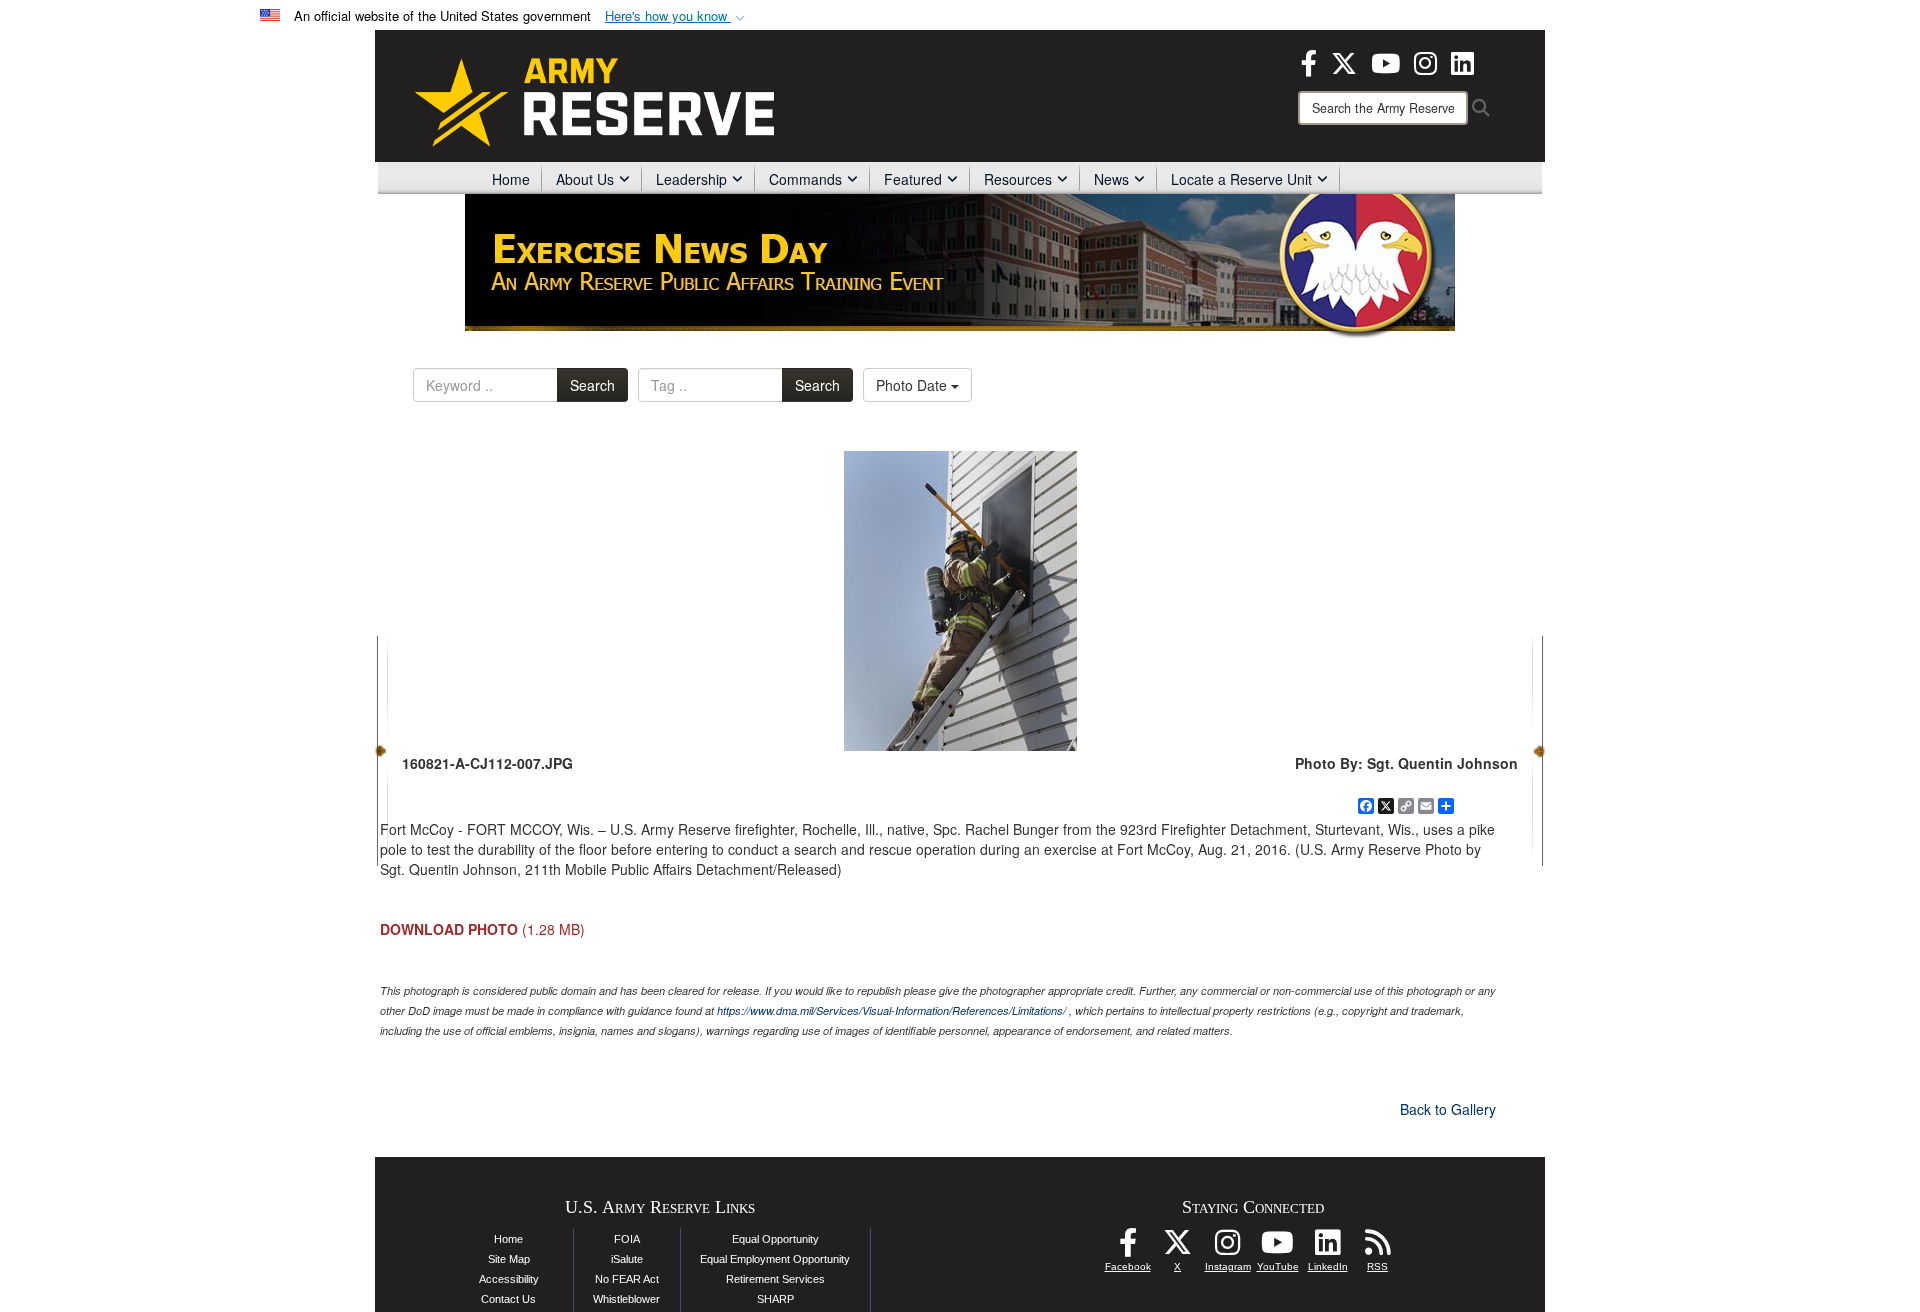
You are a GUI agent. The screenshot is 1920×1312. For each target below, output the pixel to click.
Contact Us (508, 1299)
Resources (1018, 179)
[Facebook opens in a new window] (1309, 61)
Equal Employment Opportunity (775, 1259)
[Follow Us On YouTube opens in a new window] (1278, 1248)
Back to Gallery (1448, 1109)
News (1111, 179)
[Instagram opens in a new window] (1425, 61)
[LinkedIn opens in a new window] (1462, 61)
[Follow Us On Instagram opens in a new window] (1228, 1248)
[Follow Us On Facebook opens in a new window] (1128, 1248)
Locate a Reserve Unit (1241, 179)
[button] (677, 16)
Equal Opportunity (775, 1239)
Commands (805, 179)
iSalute (627, 1259)
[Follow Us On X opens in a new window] (1178, 1248)
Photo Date (913, 385)
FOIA (627, 1239)
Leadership (691, 179)
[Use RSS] (1378, 1248)
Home (511, 179)
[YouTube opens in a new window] (1385, 61)
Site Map (509, 1259)
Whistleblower (626, 1299)
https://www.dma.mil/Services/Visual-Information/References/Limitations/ (891, 1010)
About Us (585, 179)
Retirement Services (775, 1279)
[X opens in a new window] (1344, 61)
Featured (913, 179)
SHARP (775, 1299)
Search (592, 385)
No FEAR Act (627, 1279)
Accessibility (509, 1279)
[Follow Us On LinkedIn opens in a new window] (1328, 1248)
